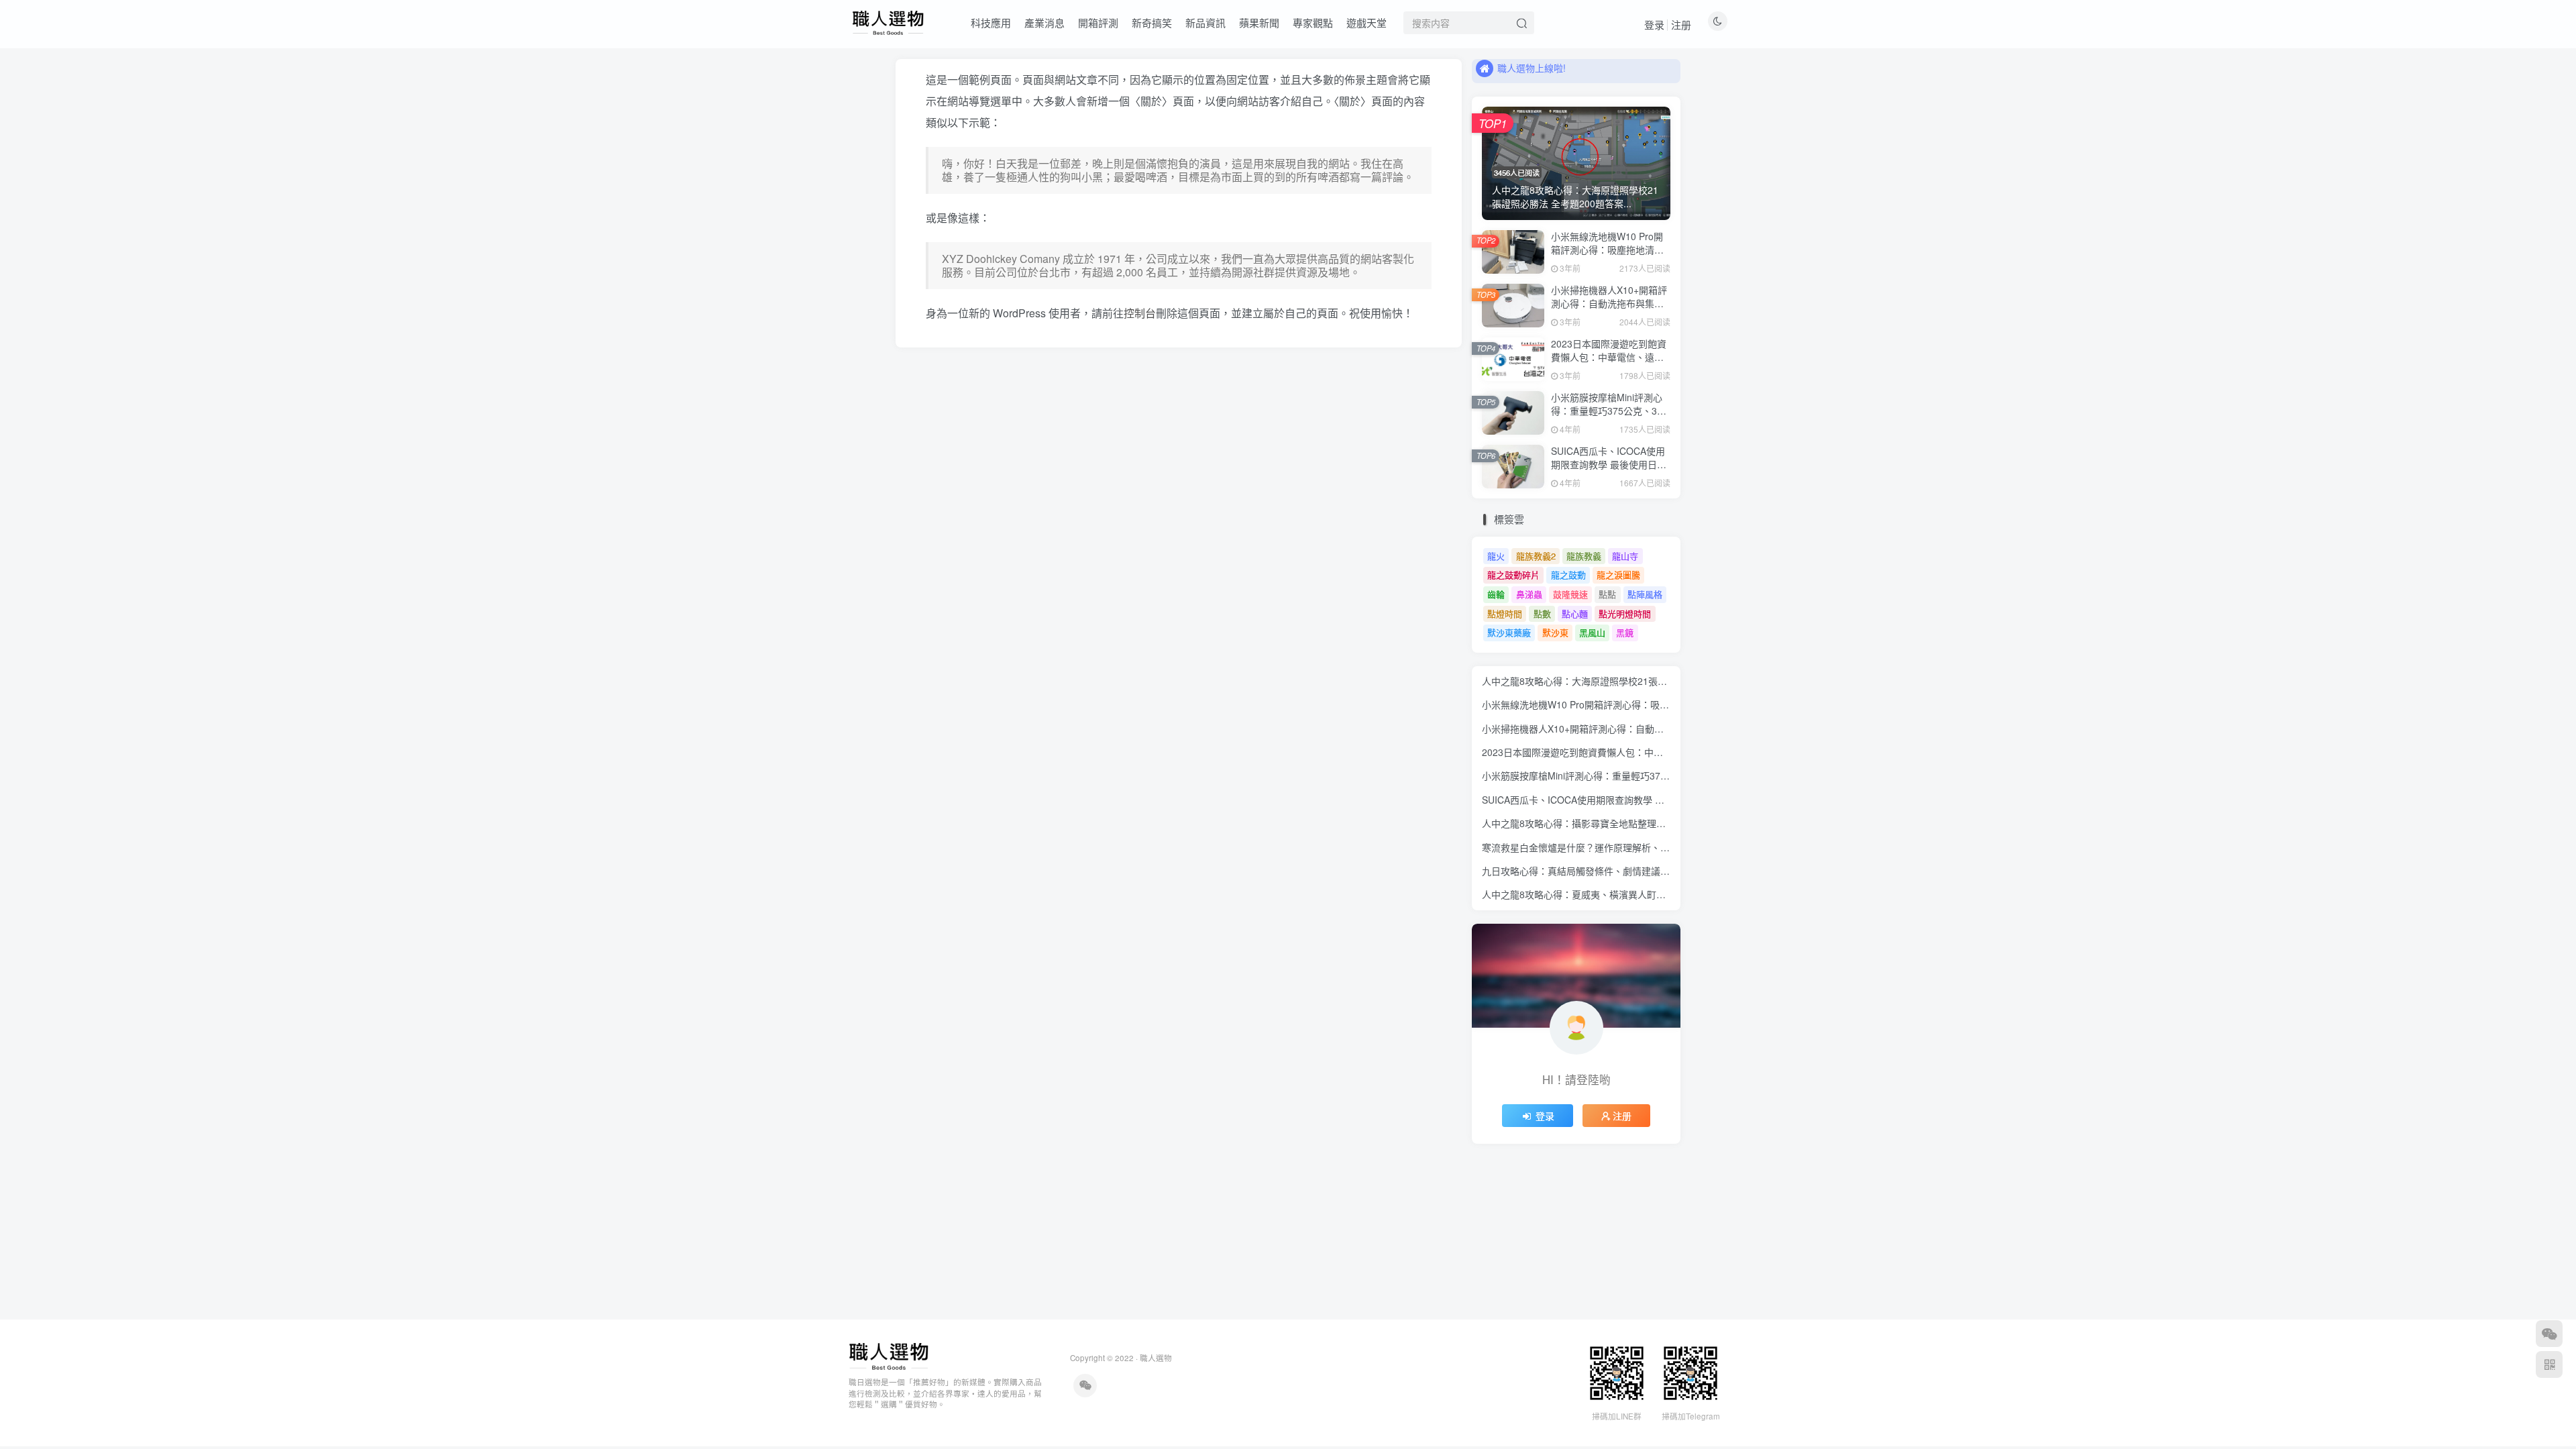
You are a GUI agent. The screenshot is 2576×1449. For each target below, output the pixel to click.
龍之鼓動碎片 (1513, 575)
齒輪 (1496, 594)
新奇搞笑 (1152, 22)
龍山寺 (1625, 556)
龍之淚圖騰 (1618, 575)
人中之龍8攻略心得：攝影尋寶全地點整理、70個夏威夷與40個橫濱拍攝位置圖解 (1650, 823)
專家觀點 (1313, 22)
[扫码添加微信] (2549, 1334)
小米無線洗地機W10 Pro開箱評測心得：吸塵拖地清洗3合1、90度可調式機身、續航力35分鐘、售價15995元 (1611, 256)
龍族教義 (1584, 556)
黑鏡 (1625, 632)
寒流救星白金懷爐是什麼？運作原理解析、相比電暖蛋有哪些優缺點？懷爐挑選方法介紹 (1665, 847)
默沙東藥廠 (1509, 632)
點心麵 (1575, 613)
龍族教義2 (1536, 556)
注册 (1681, 24)
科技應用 (991, 22)
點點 (1607, 594)
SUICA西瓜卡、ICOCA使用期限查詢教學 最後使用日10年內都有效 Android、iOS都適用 (1609, 471)
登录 (1654, 24)
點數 (1542, 613)
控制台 (1140, 313)
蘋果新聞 (1259, 22)
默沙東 (1555, 632)
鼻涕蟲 (1529, 594)
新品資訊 (1205, 22)
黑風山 (1592, 632)
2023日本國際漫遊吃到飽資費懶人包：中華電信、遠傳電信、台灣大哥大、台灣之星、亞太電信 (1609, 363)
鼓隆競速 (1570, 594)
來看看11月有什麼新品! (1546, 70)
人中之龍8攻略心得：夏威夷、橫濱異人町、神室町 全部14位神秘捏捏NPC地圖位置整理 (1665, 894)
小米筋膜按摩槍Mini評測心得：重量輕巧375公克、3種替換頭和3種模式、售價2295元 (1609, 417)
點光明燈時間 (1625, 613)
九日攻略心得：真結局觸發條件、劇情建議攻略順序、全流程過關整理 (1627, 871)
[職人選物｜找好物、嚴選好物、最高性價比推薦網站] (889, 1355)
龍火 (1496, 556)
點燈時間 (1505, 613)
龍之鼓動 (1568, 575)
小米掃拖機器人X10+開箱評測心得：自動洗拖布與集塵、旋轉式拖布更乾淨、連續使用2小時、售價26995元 (1609, 310)
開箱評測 (1098, 22)
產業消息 (1044, 22)
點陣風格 (1645, 594)
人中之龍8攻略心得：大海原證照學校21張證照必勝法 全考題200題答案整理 (1640, 681)
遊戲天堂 (1366, 22)
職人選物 (1156, 1358)
